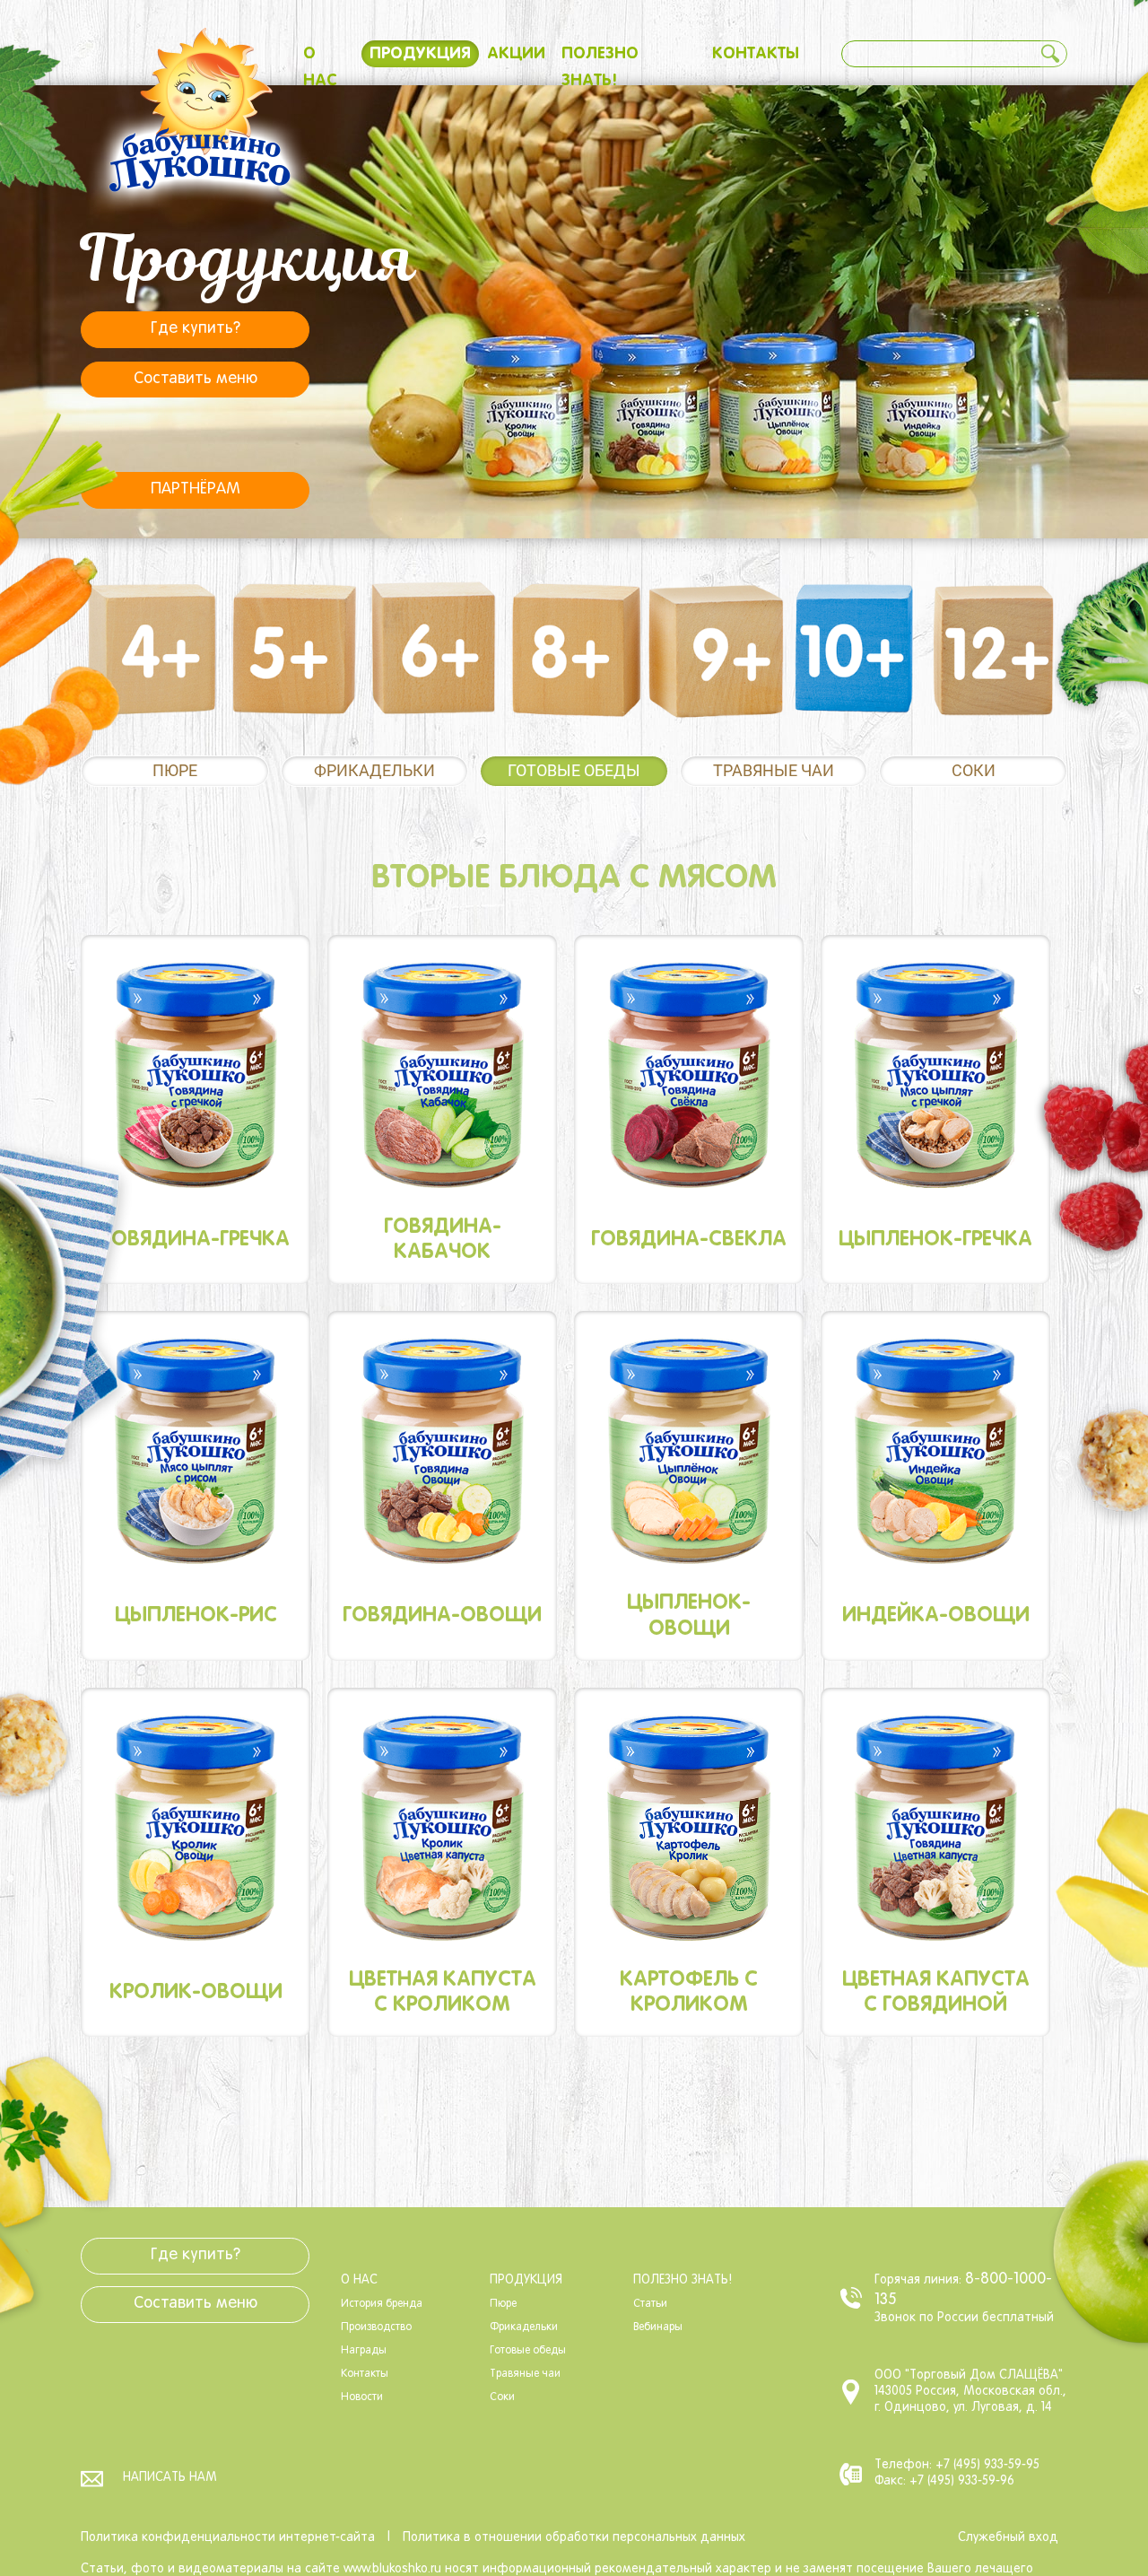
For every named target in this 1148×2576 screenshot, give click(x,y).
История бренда (382, 2304)
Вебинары (658, 2327)
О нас (359, 2280)
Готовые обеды (574, 770)
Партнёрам (196, 489)
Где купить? (196, 329)
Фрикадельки (374, 770)
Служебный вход (1008, 2538)
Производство (376, 2327)
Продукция (420, 54)
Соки (974, 770)
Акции (516, 54)
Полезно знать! (683, 2280)
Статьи (650, 2304)
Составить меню (196, 379)
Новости (362, 2397)
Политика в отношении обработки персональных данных (574, 2538)
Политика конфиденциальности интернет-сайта (228, 2538)
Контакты (756, 54)
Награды (364, 2351)
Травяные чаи (774, 770)
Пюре (175, 770)
